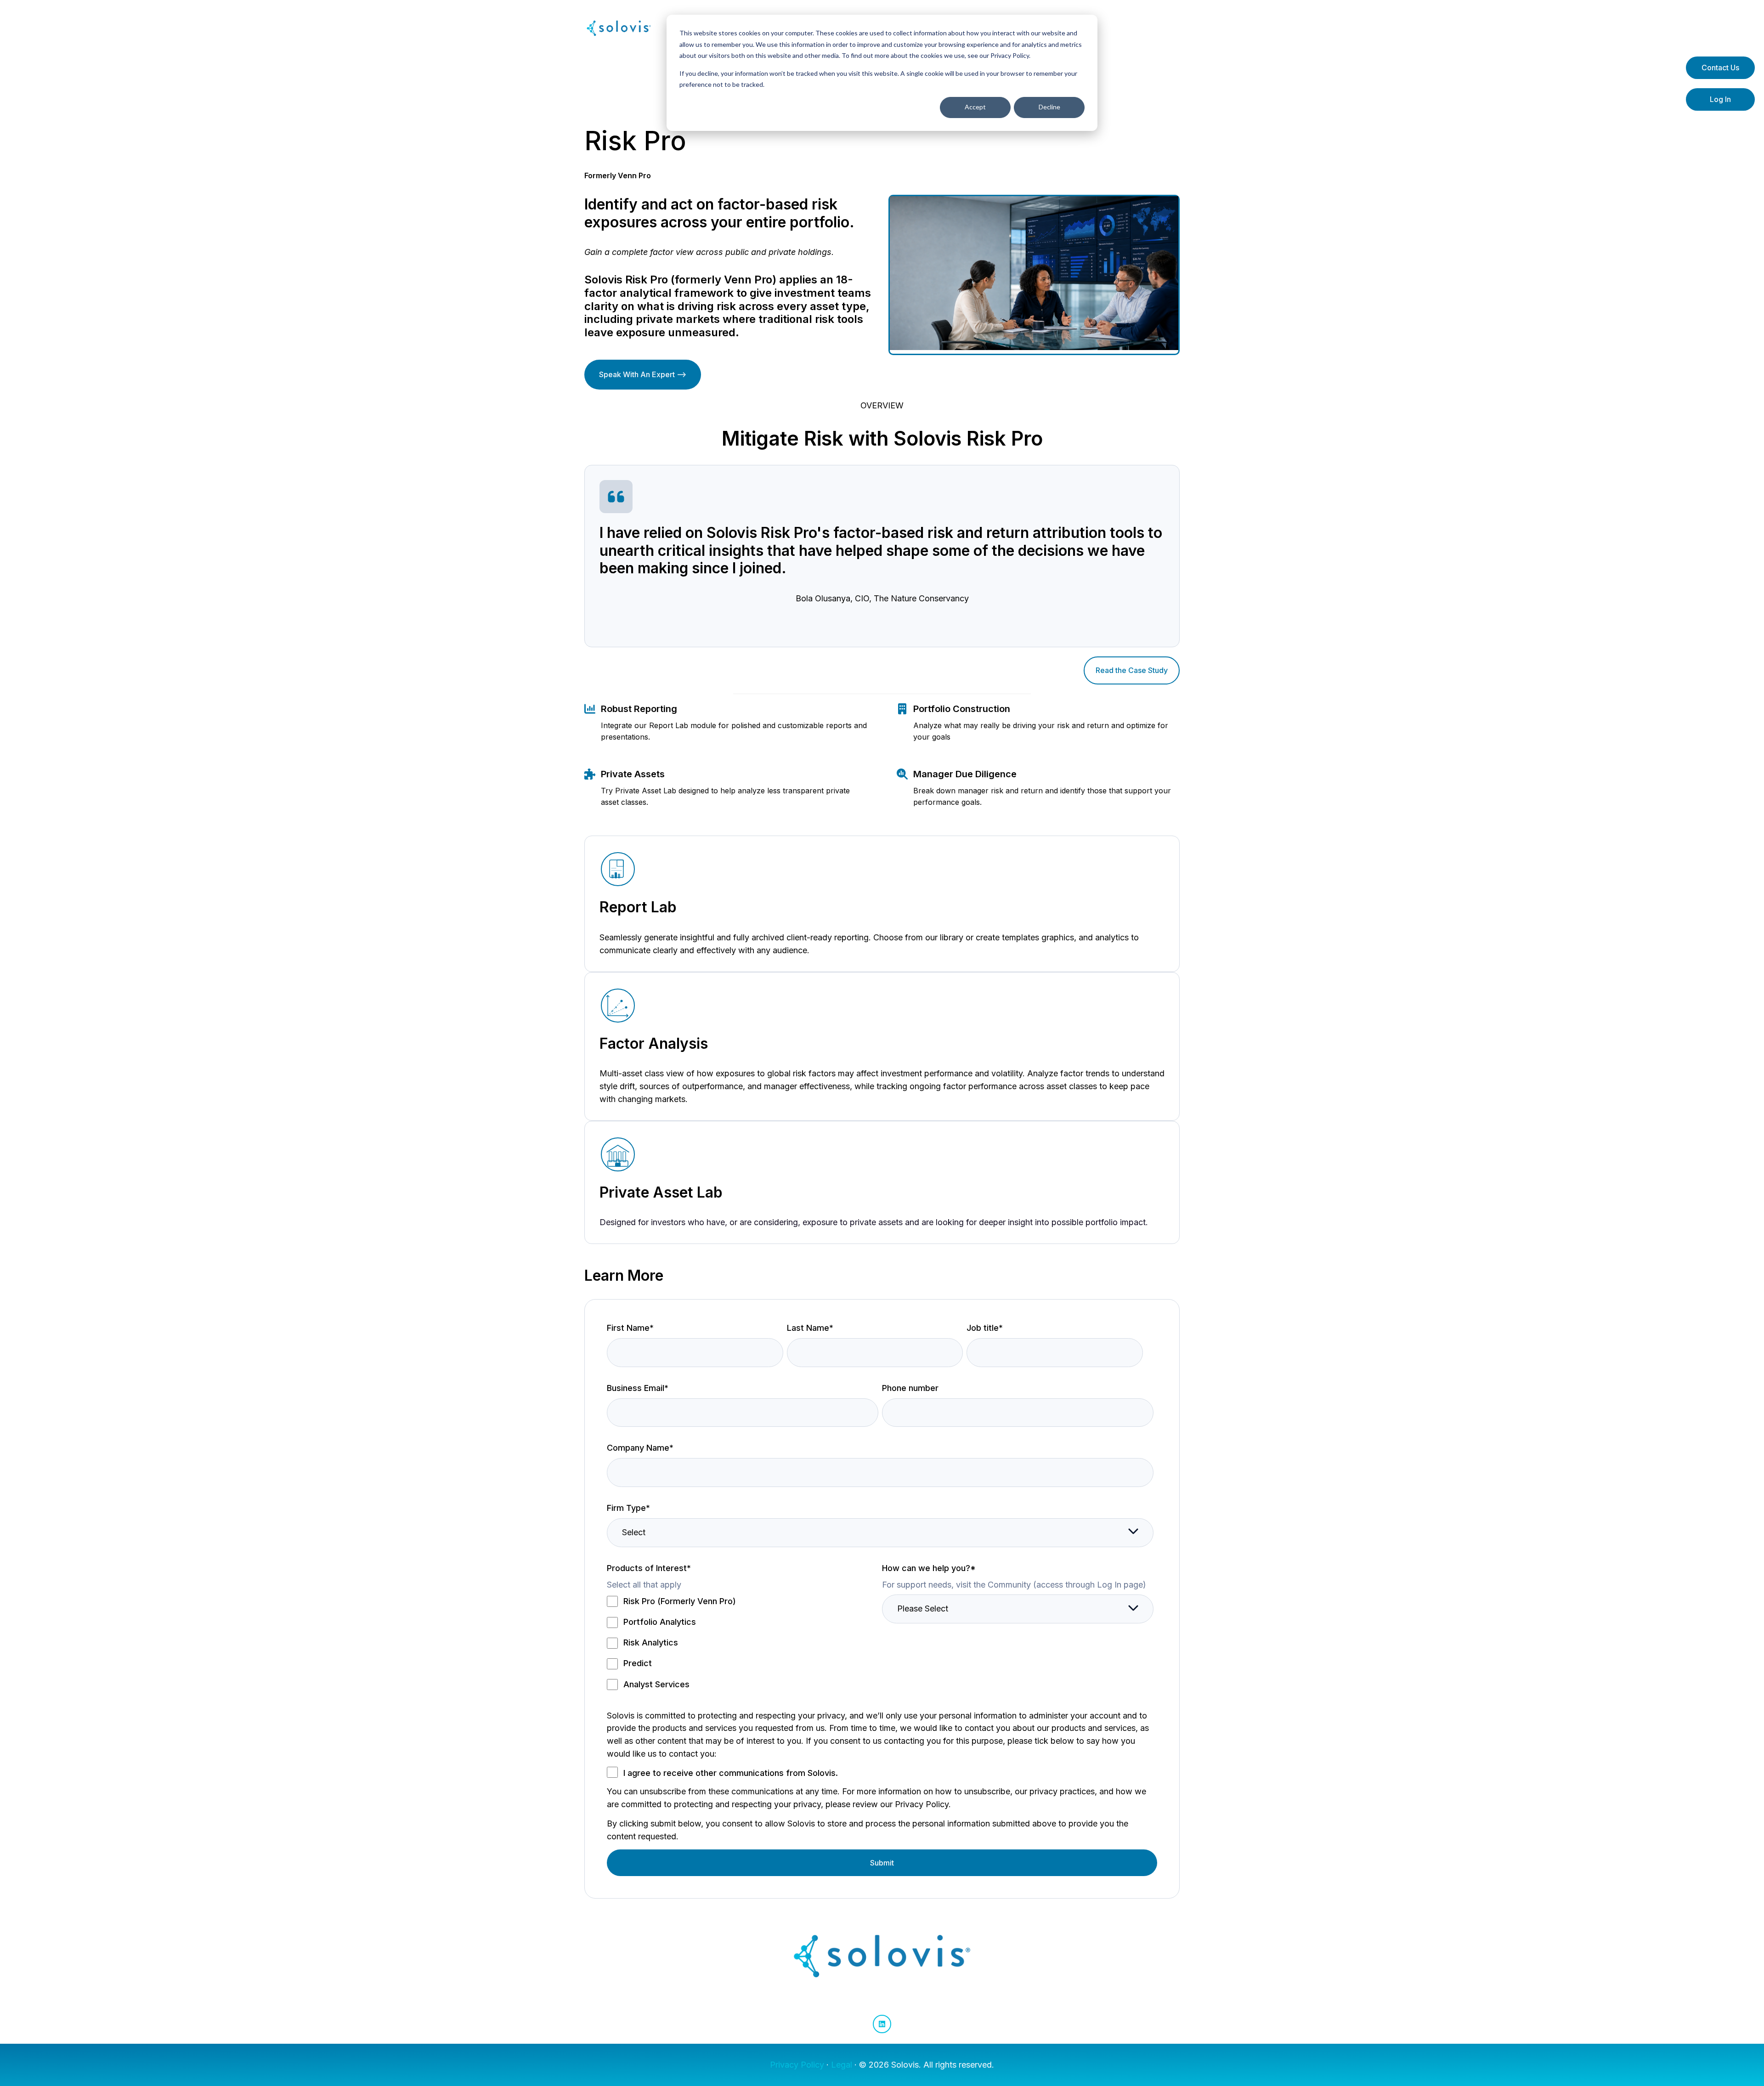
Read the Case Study (1132, 670)
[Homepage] (619, 28)
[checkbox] (743, 1642)
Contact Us (1720, 68)
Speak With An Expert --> (643, 374)
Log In (1720, 99)
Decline (1049, 107)
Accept (975, 107)
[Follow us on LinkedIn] (882, 2024)
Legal (842, 2065)
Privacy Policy (797, 2065)
